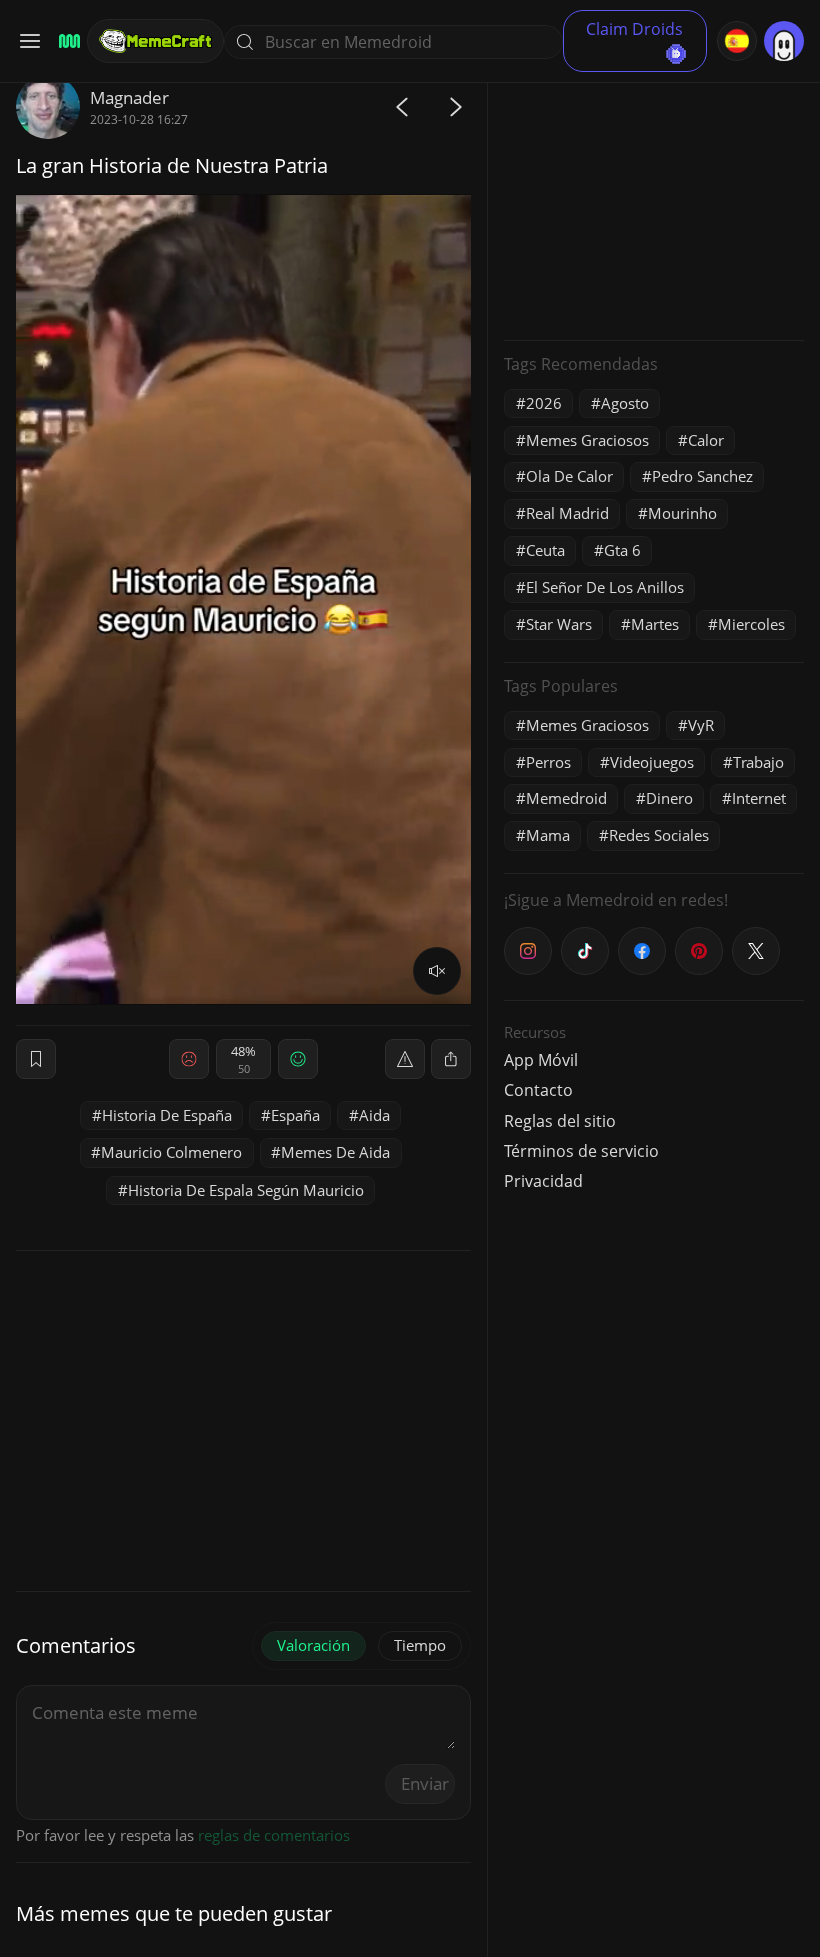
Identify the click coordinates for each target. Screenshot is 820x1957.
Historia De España (167, 1115)
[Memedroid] (66, 41)
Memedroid (566, 798)
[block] (451, 1059)
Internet (759, 798)
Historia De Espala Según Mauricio (246, 1190)
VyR (701, 725)
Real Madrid (567, 513)
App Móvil (541, 1060)
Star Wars (559, 624)
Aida (374, 1115)
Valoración (313, 1645)
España (295, 1115)
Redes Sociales (659, 835)
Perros (548, 762)
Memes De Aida (335, 1152)
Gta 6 (622, 550)
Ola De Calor (569, 476)
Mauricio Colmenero (171, 1152)
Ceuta (545, 550)
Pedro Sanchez (702, 476)
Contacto (538, 1090)
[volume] (437, 971)
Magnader (129, 97)
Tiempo (420, 1645)
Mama (548, 835)
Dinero (669, 798)
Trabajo (758, 762)
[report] (405, 1059)
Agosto (625, 403)
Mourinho (682, 513)
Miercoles (751, 624)
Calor (706, 440)
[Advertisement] (654, 200)
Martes (655, 624)
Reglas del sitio (560, 1121)
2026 (544, 403)
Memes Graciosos (587, 440)
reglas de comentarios (274, 1835)
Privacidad (543, 1181)
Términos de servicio (581, 1151)
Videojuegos (652, 762)
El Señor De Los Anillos (605, 587)
